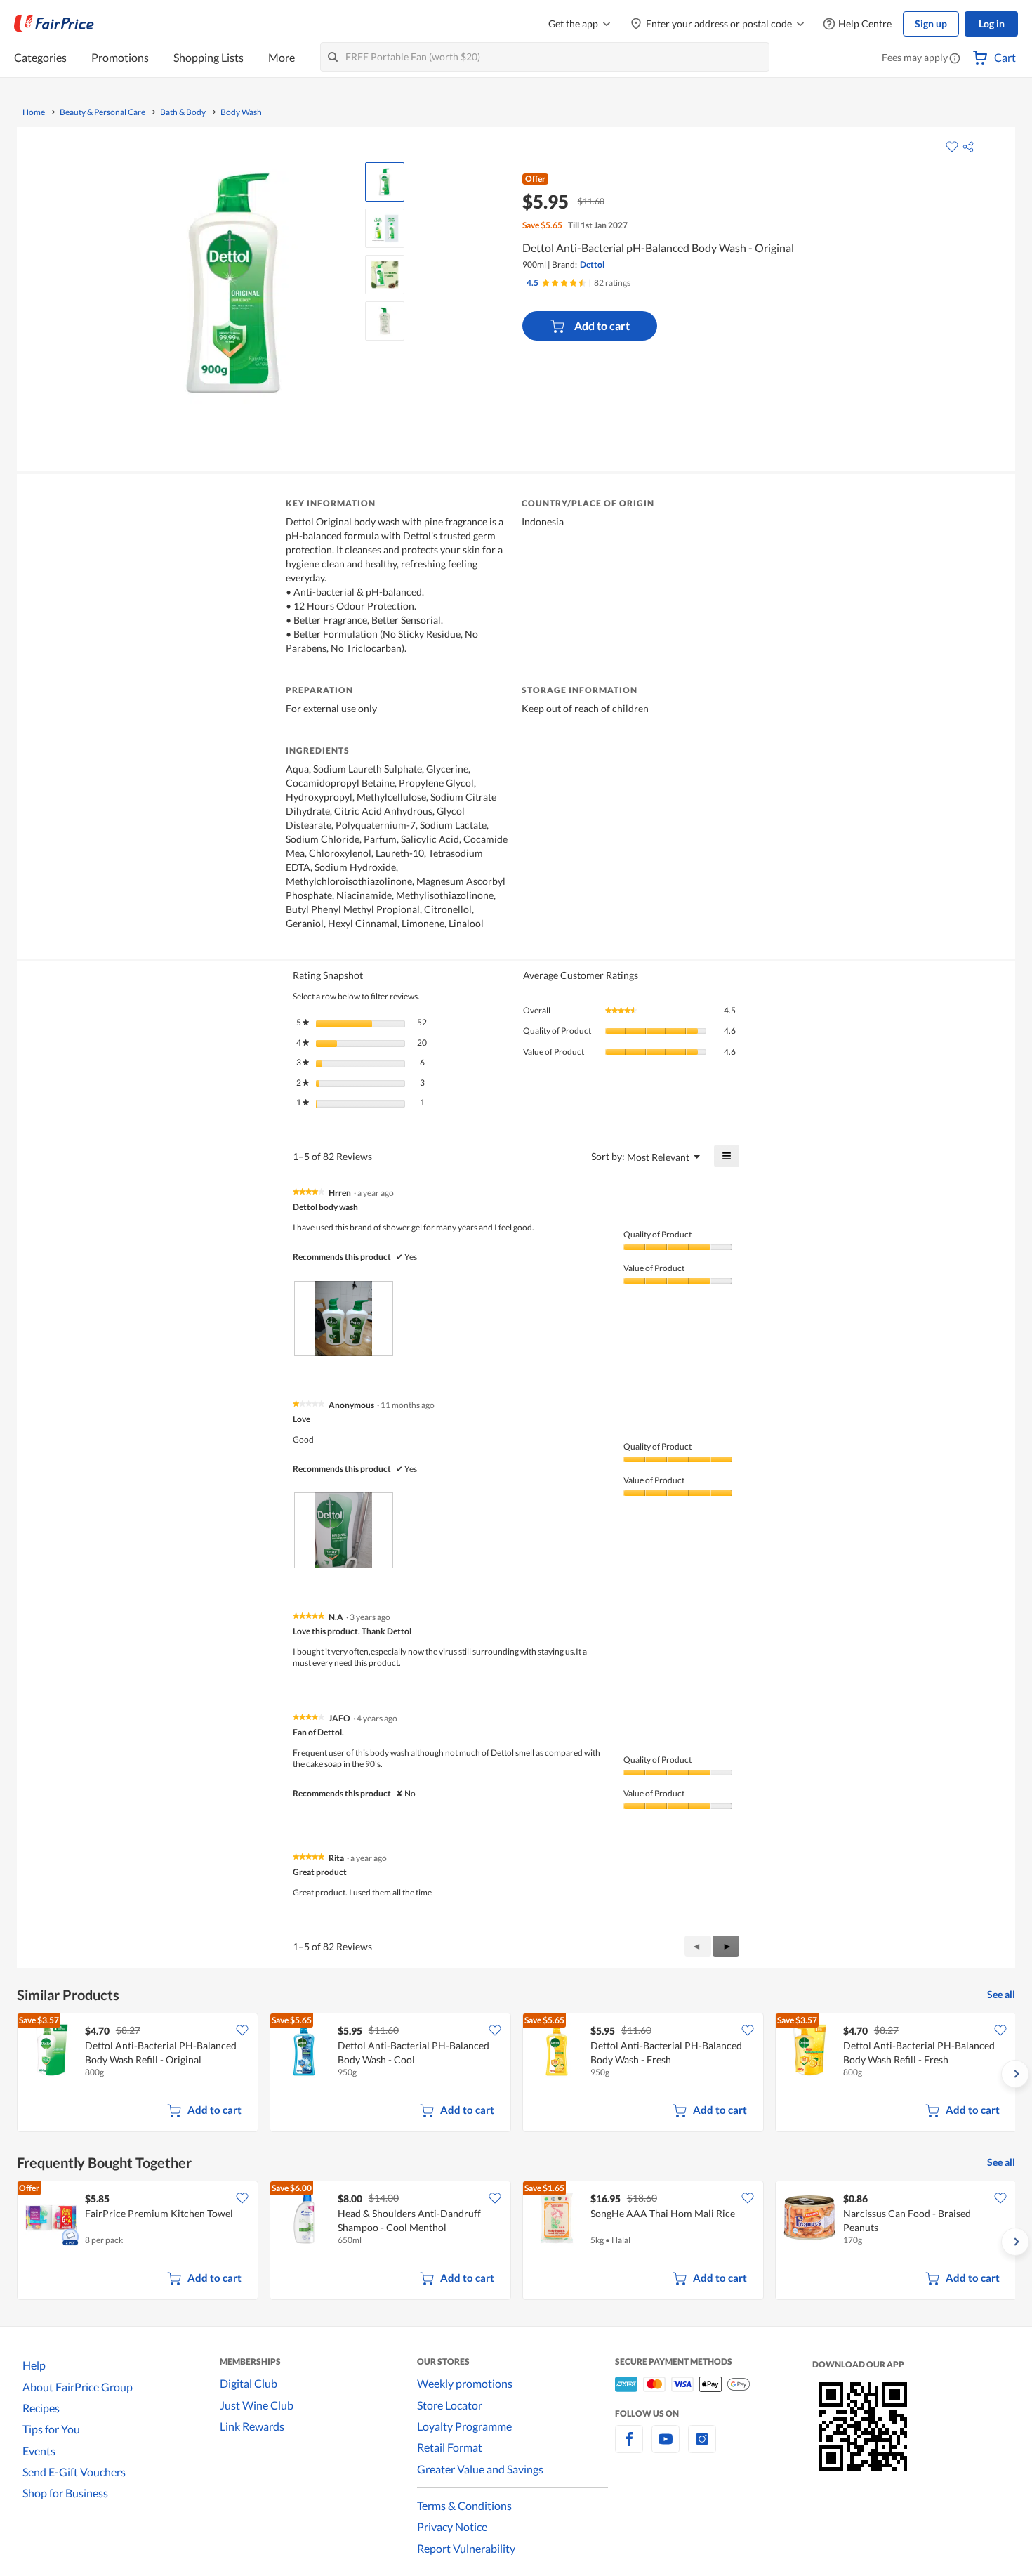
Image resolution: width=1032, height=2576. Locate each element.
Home (34, 112)
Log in (992, 24)
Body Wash (241, 112)
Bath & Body (183, 112)
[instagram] (702, 2447)
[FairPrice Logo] (54, 24)
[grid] (516, 2074)
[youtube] (666, 2447)
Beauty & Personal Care (102, 112)
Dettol (592, 264)
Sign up (931, 24)
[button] (955, 59)
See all (1001, 1994)
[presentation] (344, 1319)
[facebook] (629, 2447)
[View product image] (385, 182)
